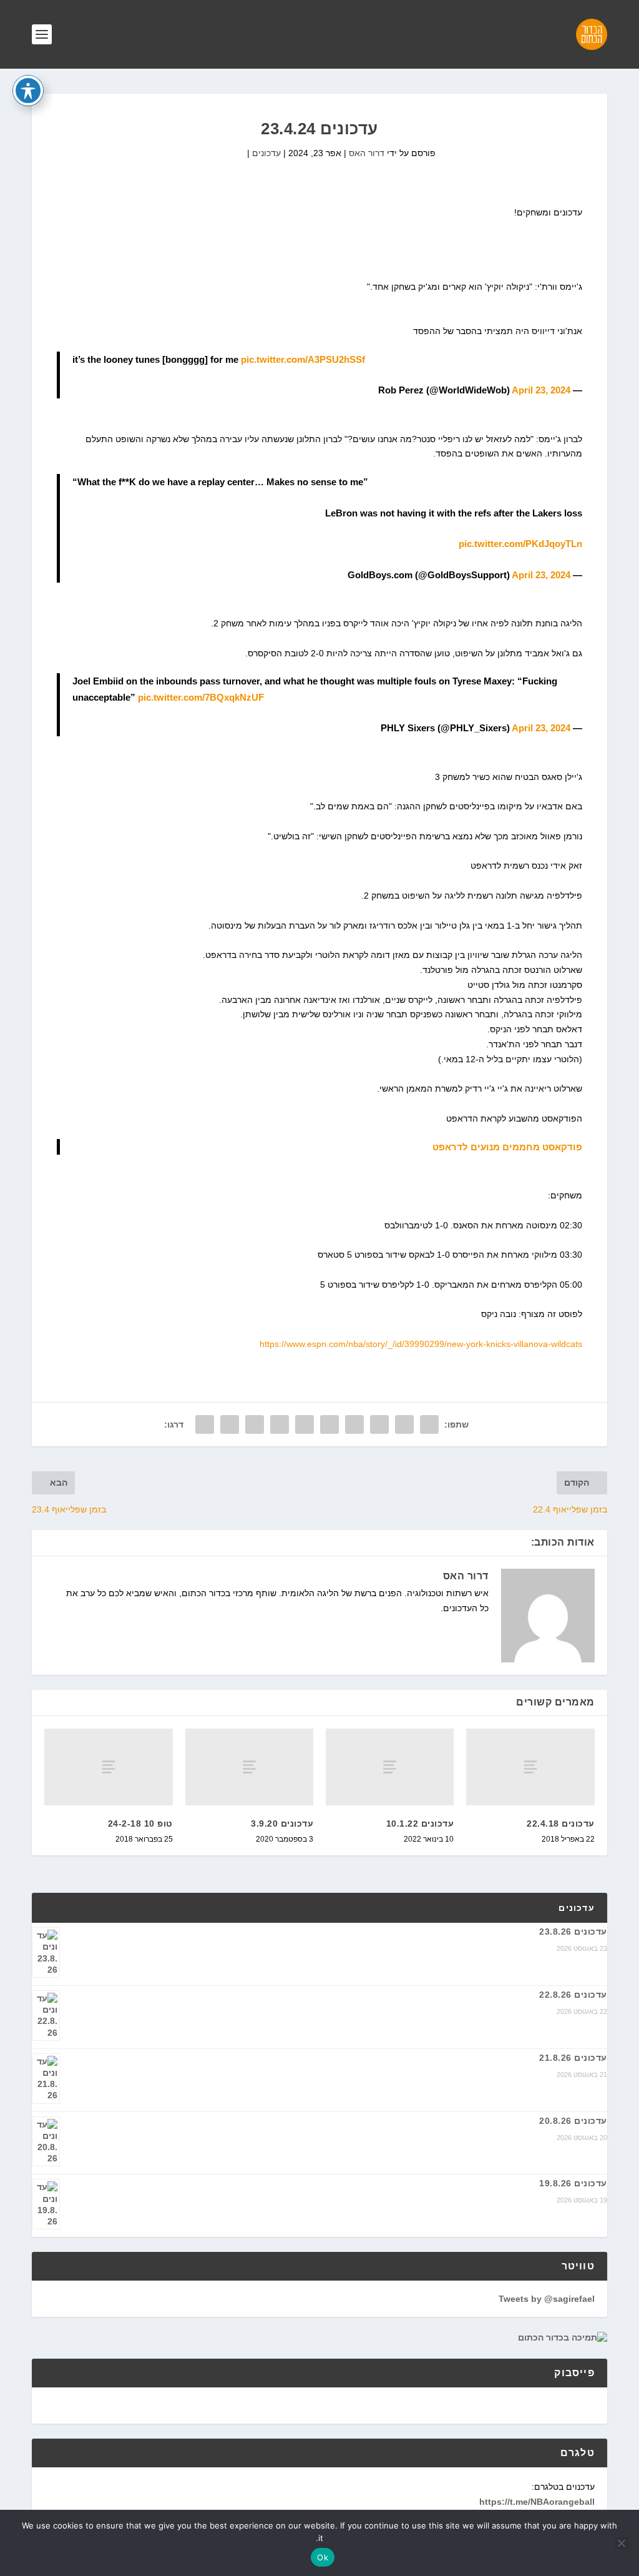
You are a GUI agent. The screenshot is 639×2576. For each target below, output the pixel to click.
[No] (622, 2543)
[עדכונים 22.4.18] (530, 1767)
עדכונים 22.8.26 (573, 1995)
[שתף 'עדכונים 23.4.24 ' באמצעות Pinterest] (329, 1424)
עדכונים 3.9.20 (282, 1823)
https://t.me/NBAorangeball (537, 2502)
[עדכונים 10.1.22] (390, 1767)
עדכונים (266, 153)
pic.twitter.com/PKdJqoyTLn (520, 544)
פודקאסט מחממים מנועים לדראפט (507, 1147)
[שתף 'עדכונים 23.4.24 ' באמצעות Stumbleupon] (255, 1424)
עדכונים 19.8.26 (573, 2183)
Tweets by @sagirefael (547, 2299)
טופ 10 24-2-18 (140, 1823)
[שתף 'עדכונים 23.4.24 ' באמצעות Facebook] (429, 1424)
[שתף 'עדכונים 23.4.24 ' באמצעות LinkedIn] (305, 1424)
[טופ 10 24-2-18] (108, 1767)
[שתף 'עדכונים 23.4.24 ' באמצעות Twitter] (404, 1424)
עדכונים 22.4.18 (561, 1823)
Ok (323, 2557)
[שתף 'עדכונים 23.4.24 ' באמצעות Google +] (379, 1424)
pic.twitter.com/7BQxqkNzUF (201, 697)
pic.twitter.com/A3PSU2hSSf (303, 359)
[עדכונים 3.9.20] (249, 1767)
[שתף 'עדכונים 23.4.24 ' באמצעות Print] (205, 1424)
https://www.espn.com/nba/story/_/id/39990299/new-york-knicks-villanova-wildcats (421, 1344)
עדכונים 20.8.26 (573, 2121)
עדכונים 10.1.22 (420, 1823)
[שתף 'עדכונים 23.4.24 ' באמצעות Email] (230, 1424)
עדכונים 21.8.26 (573, 2058)
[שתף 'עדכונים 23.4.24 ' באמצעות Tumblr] (354, 1424)
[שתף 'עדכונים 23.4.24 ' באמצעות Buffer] (280, 1424)
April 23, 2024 (541, 390)
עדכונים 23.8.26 (573, 1932)
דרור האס (367, 153)
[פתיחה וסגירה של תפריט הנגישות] (28, 91)
